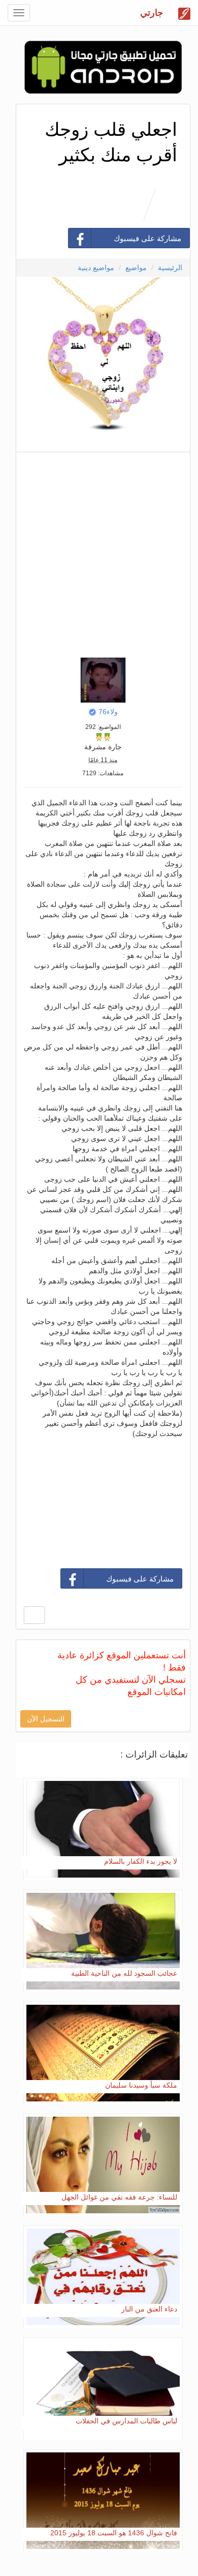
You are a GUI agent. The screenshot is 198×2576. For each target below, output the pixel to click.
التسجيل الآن (46, 1719)
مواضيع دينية (96, 268)
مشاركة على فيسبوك (147, 238)
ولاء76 (108, 712)
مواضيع (136, 268)
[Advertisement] (99, 552)
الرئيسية (170, 268)
